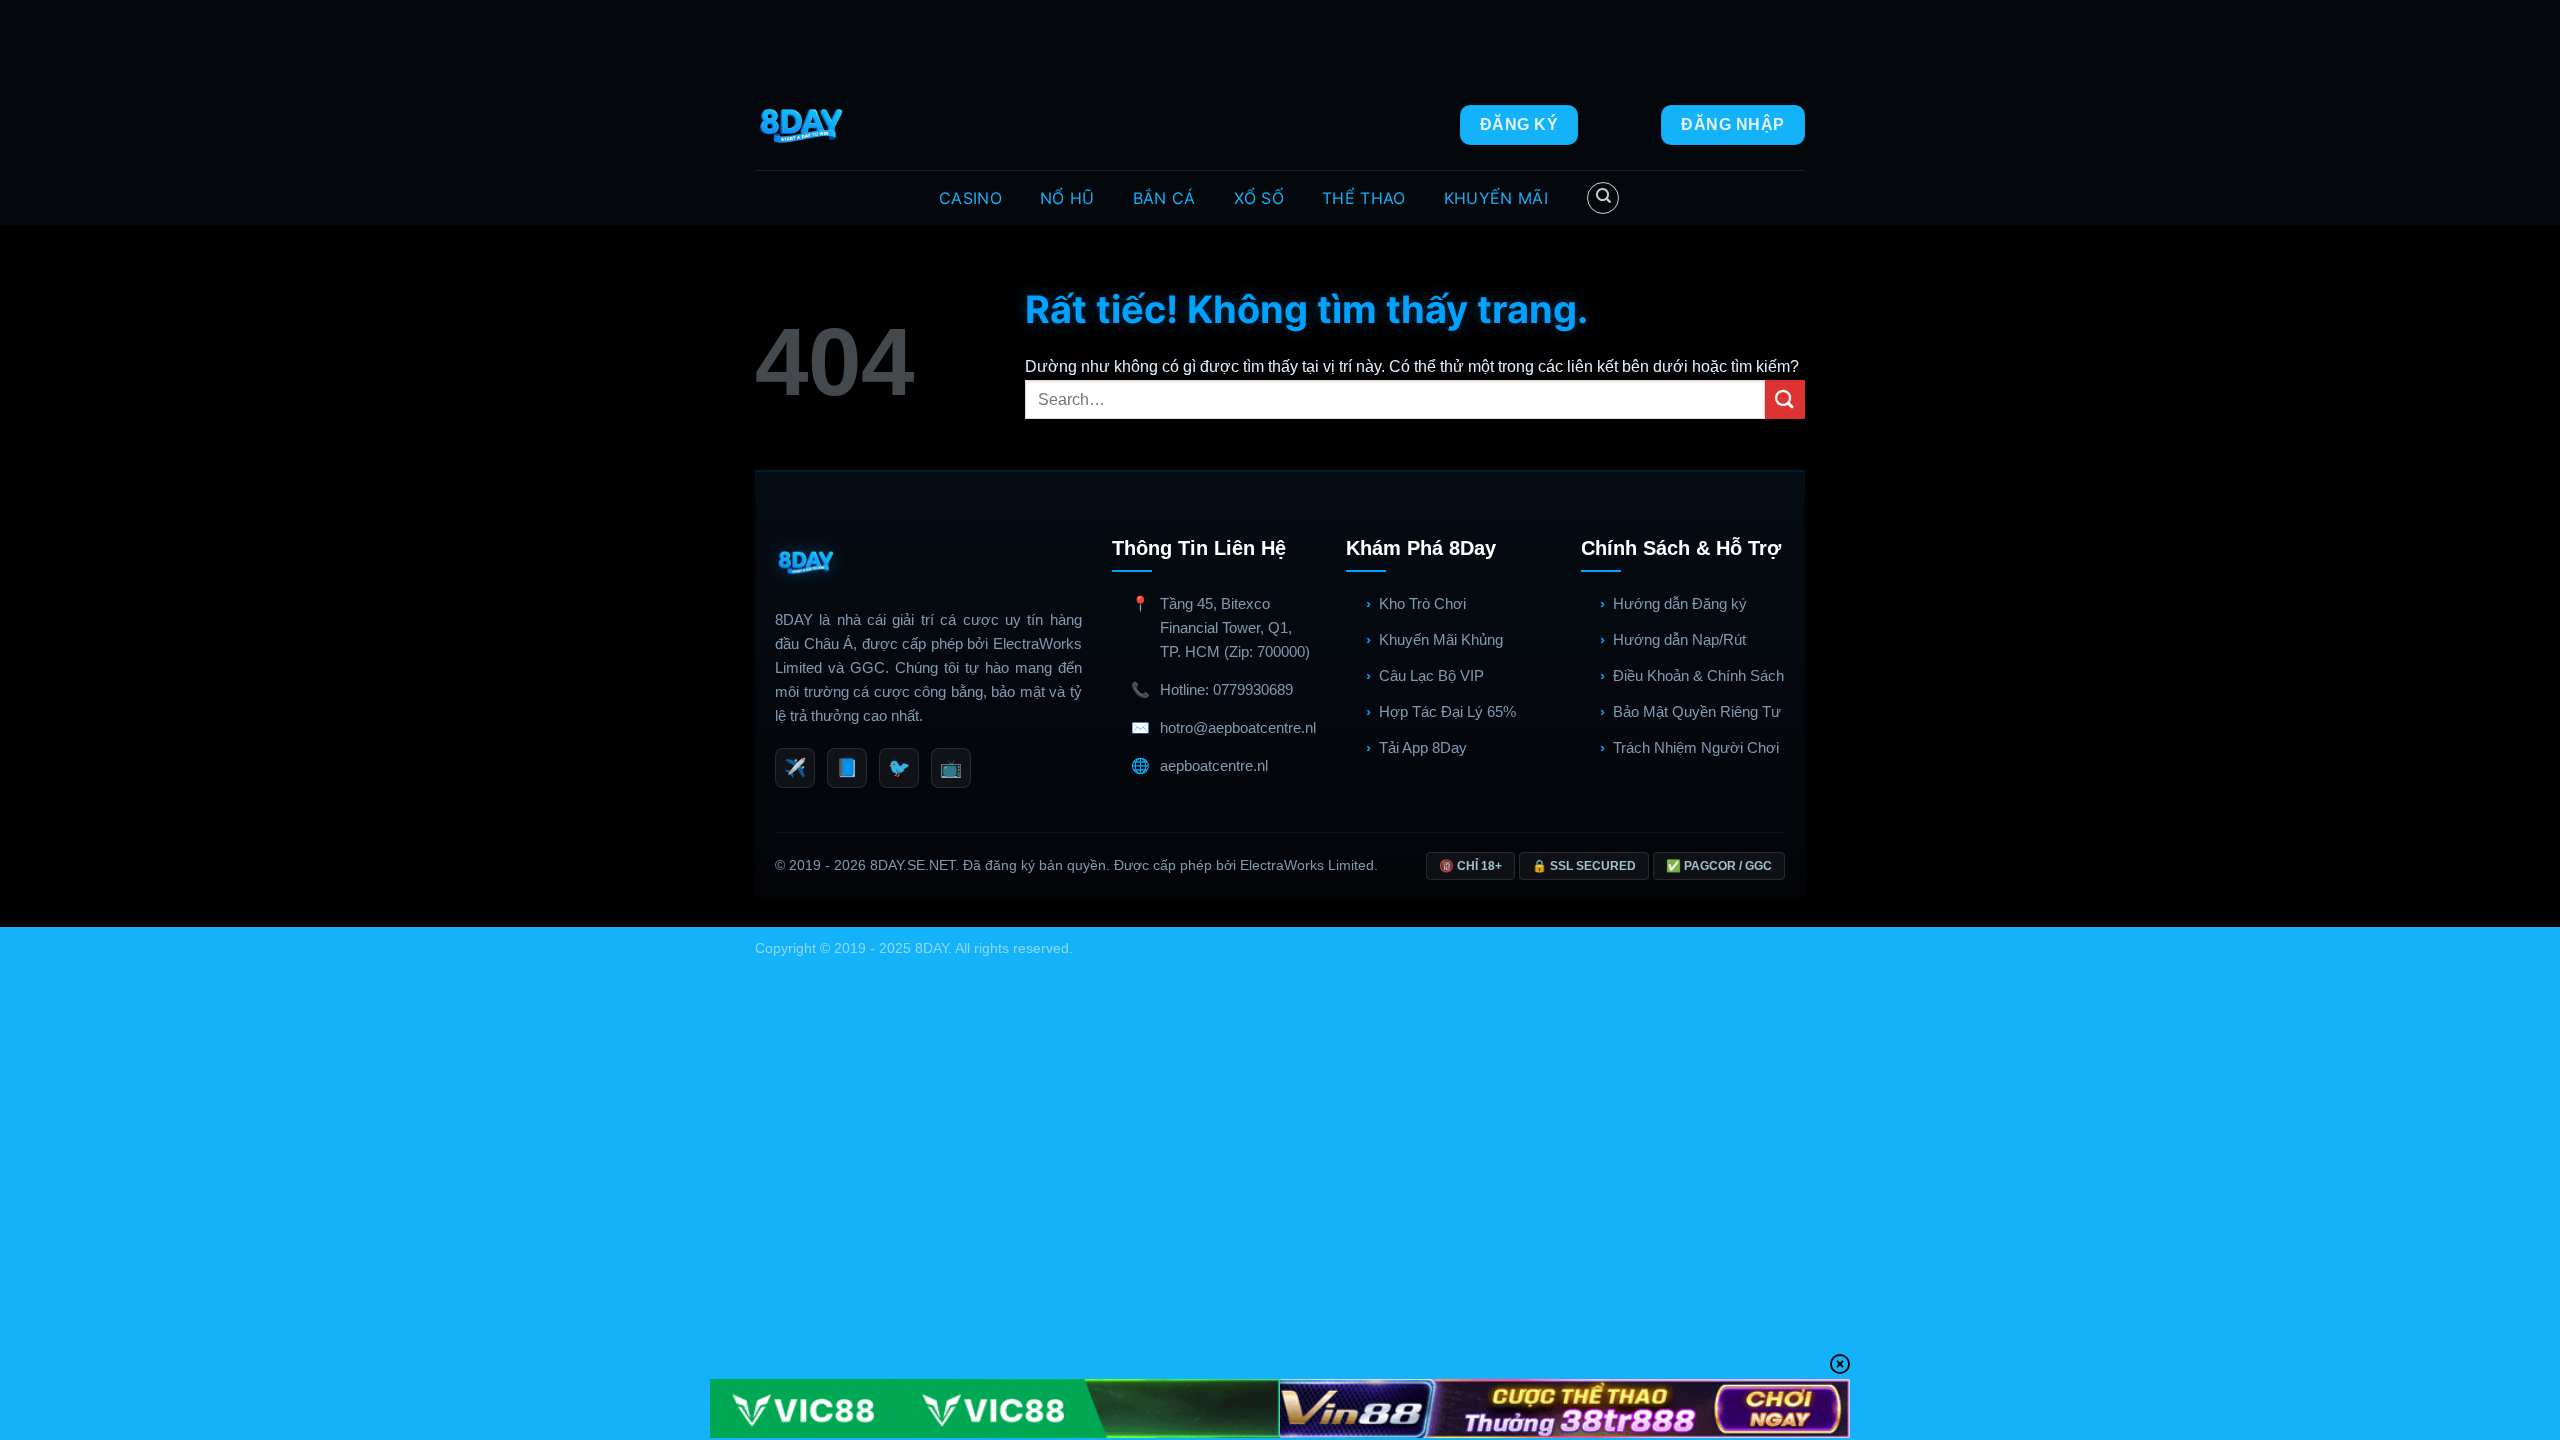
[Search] (1603, 198)
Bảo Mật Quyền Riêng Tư (1697, 711)
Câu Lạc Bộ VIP (1431, 675)
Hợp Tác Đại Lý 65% (1447, 711)
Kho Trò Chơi (1422, 603)
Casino (970, 198)
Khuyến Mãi (1496, 198)
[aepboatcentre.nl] (803, 125)
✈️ (795, 768)
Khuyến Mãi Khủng (1441, 639)
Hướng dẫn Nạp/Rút (1679, 639)
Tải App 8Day (1423, 747)
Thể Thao (1364, 198)
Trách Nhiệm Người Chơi (1696, 747)
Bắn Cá (1164, 198)
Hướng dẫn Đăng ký (1680, 603)
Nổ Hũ (1067, 198)
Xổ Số (1259, 198)
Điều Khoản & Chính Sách (1698, 675)
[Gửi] (1785, 399)
